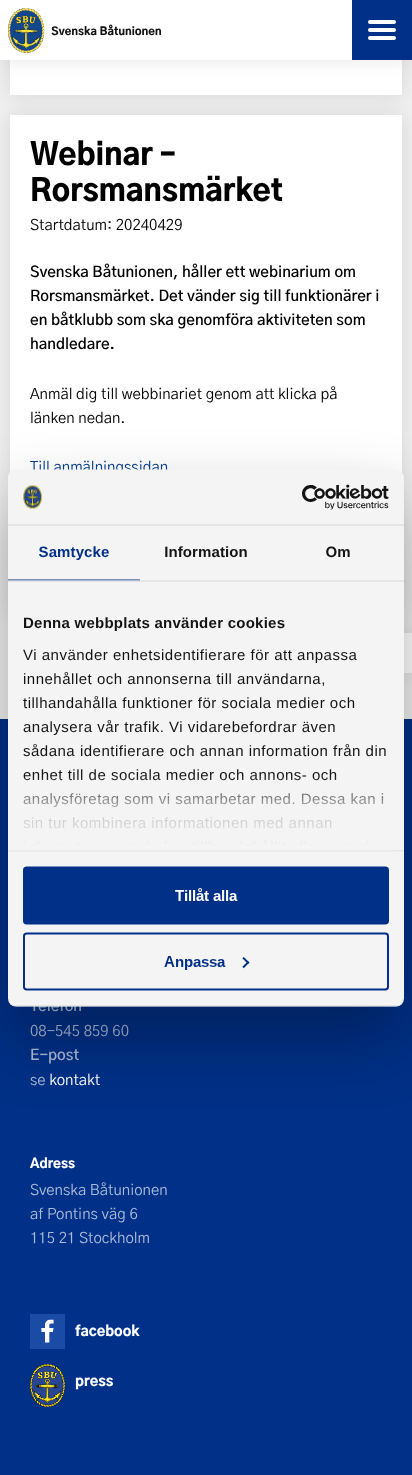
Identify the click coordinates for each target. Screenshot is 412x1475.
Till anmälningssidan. (101, 466)
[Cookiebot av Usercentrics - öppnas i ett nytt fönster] (301, 497)
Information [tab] (206, 552)
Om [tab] (337, 552)
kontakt (74, 1079)
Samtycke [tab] (74, 552)
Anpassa (194, 960)
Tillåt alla (206, 895)
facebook (107, 1330)
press (94, 1380)
